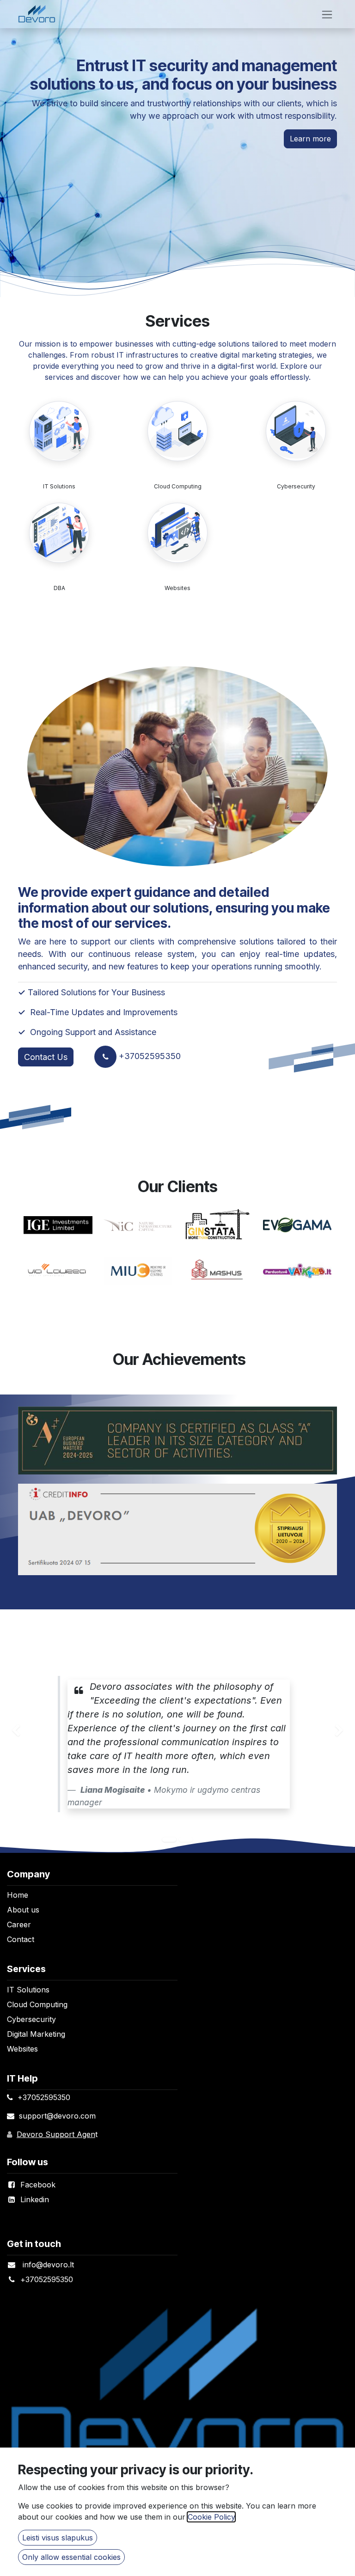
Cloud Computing (178, 486)
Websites (177, 588)
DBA (59, 588)
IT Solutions (59, 486)
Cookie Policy (211, 2517)
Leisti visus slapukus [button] (58, 2538)
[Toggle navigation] (327, 14)
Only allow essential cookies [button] (71, 2557)
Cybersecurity (296, 486)
